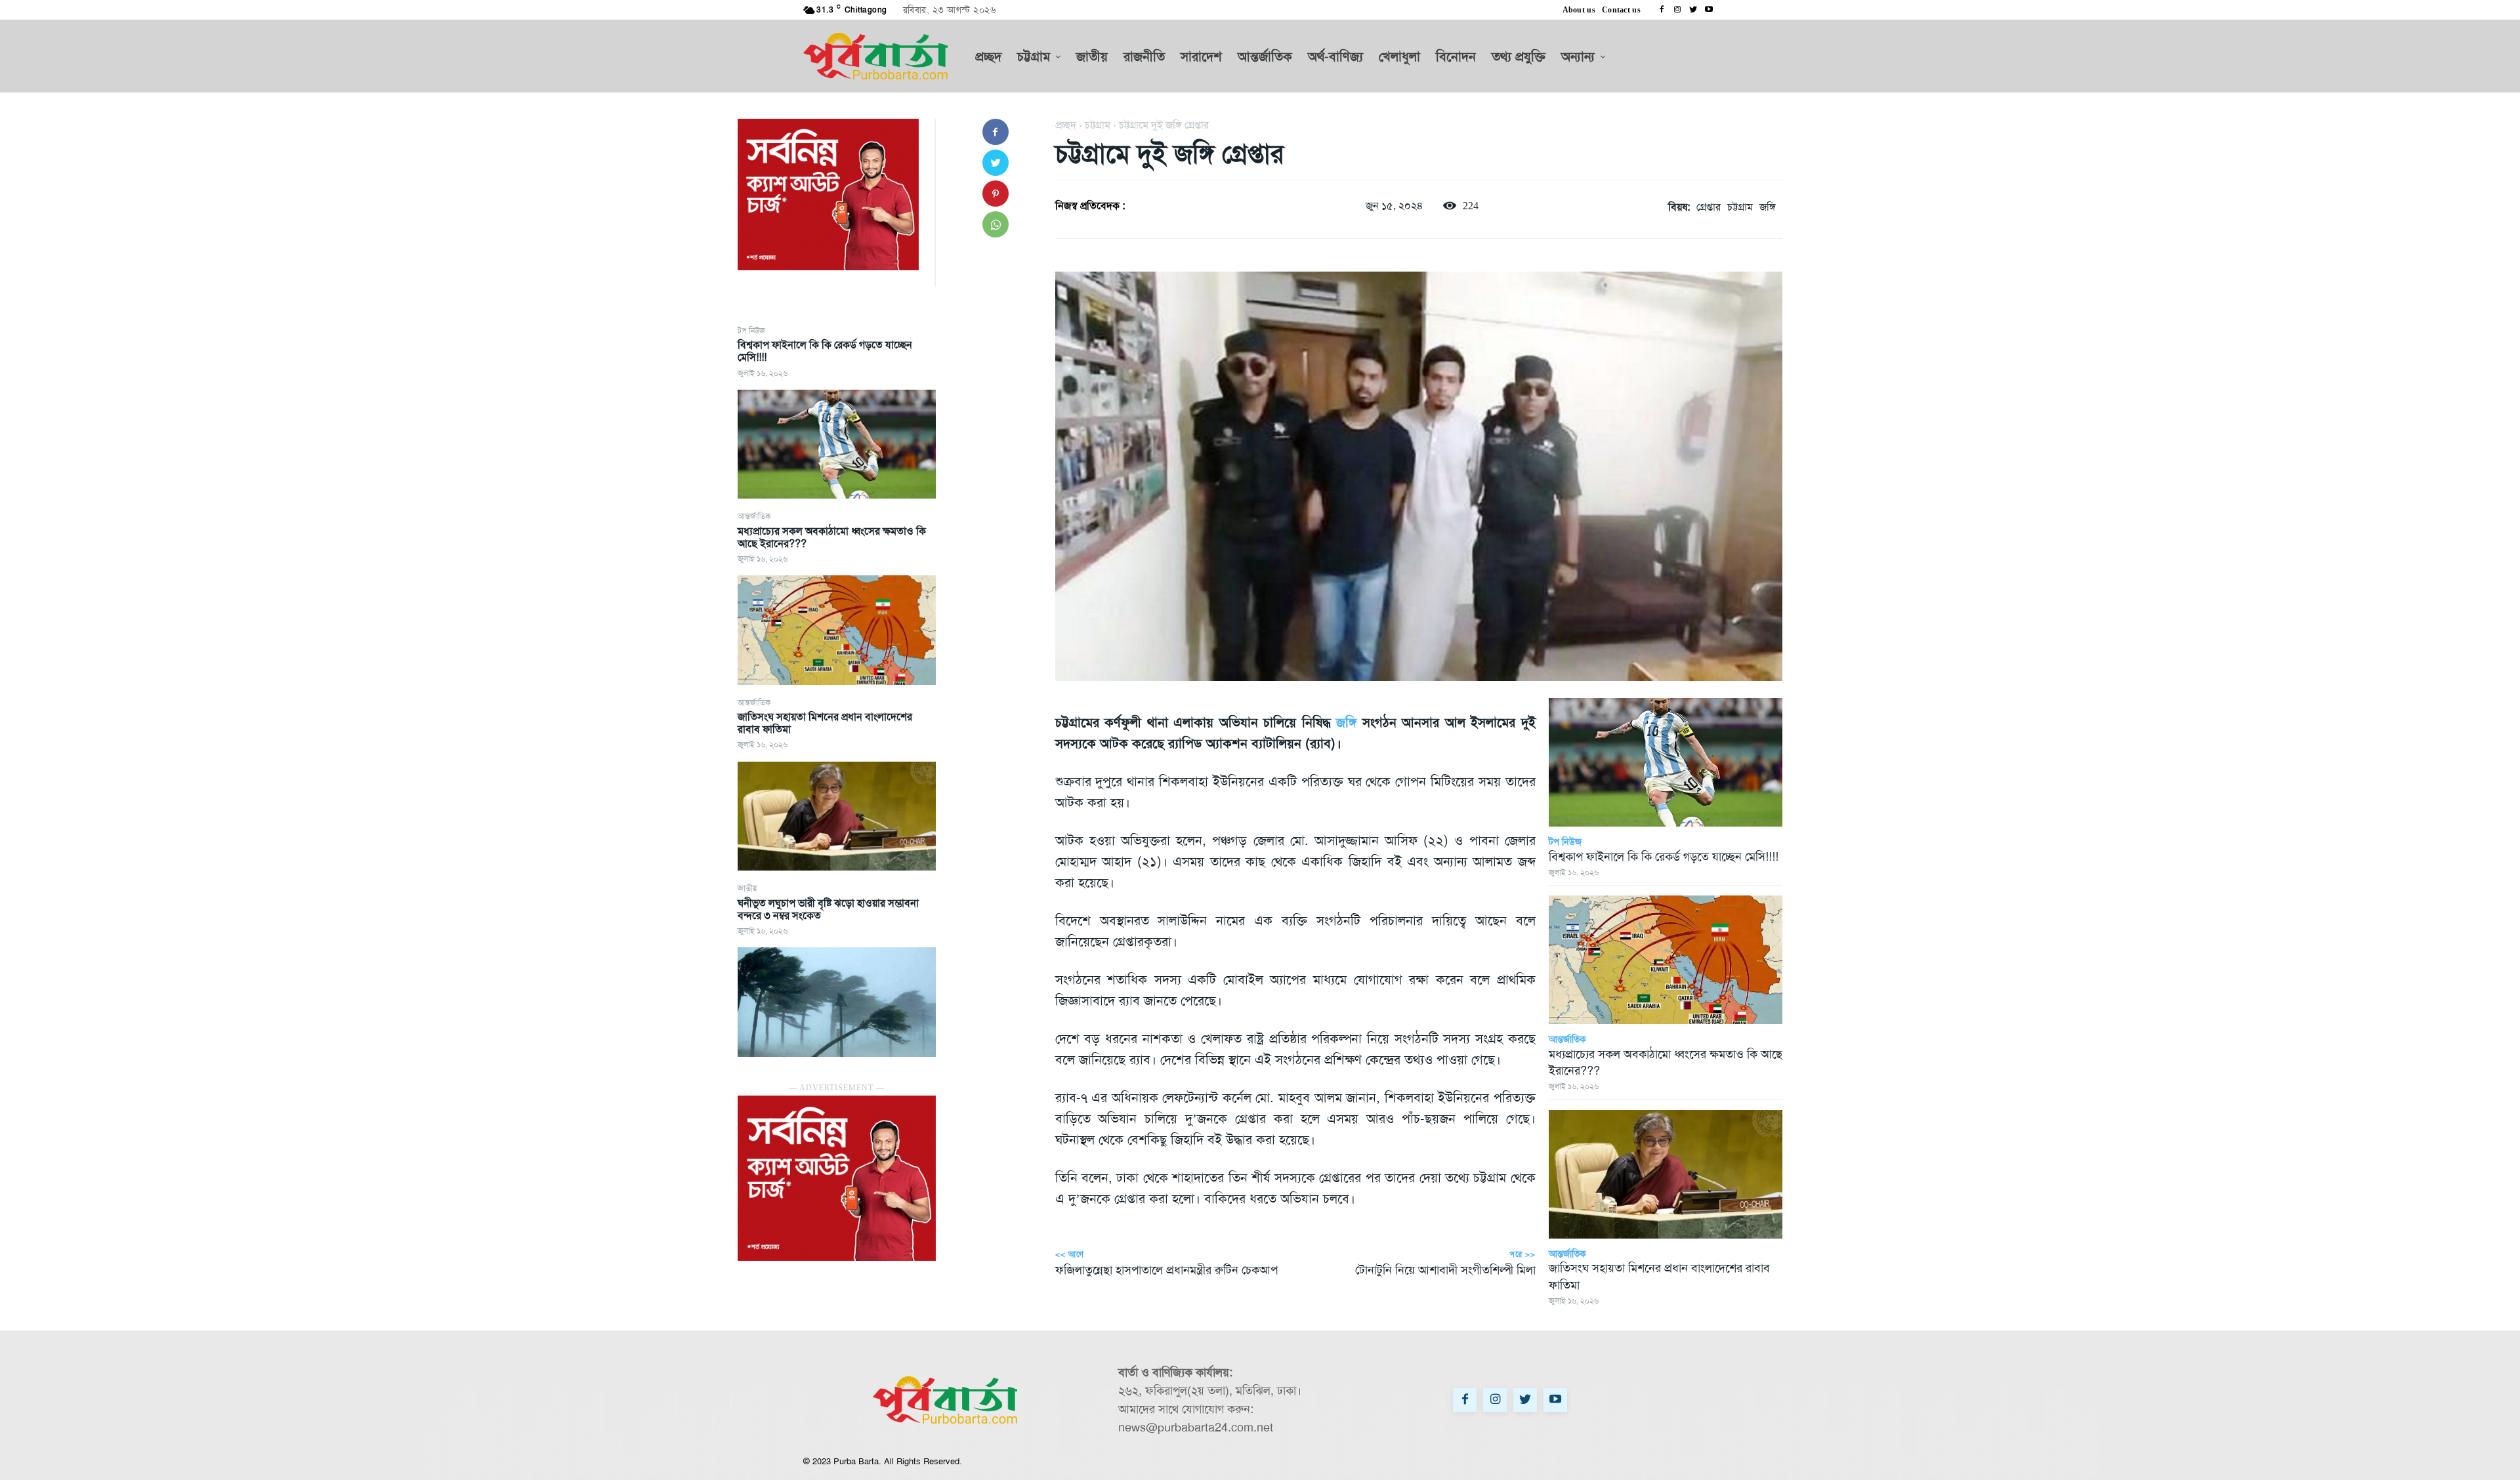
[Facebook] (1662, 10)
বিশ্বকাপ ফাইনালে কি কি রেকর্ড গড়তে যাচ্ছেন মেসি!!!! (825, 351)
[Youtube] (1709, 10)
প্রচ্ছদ (1066, 125)
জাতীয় (747, 888)
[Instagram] (1677, 10)
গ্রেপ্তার (1709, 207)
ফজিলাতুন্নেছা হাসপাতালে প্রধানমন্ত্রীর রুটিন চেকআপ (1166, 1270)
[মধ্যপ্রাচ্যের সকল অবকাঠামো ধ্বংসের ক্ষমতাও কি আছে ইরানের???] (837, 630)
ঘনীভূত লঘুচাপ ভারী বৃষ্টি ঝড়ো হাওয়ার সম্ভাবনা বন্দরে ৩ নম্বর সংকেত (828, 909)
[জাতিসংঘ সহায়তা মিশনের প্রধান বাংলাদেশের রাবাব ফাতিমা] (837, 816)
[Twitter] (1693, 10)
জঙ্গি (1768, 207)
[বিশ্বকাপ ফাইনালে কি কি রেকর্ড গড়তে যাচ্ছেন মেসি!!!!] (837, 444)
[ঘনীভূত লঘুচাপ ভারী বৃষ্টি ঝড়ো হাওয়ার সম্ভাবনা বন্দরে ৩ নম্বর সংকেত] (837, 1002)
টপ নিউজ (751, 331)
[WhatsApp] (996, 224)
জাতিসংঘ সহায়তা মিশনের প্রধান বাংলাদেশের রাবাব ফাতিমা (825, 723)
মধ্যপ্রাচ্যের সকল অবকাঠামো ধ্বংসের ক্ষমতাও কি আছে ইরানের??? (832, 537)
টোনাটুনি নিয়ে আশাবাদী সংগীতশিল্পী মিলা (1445, 1270)
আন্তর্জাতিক (754, 516)
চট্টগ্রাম (1098, 125)
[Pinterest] (996, 194)
